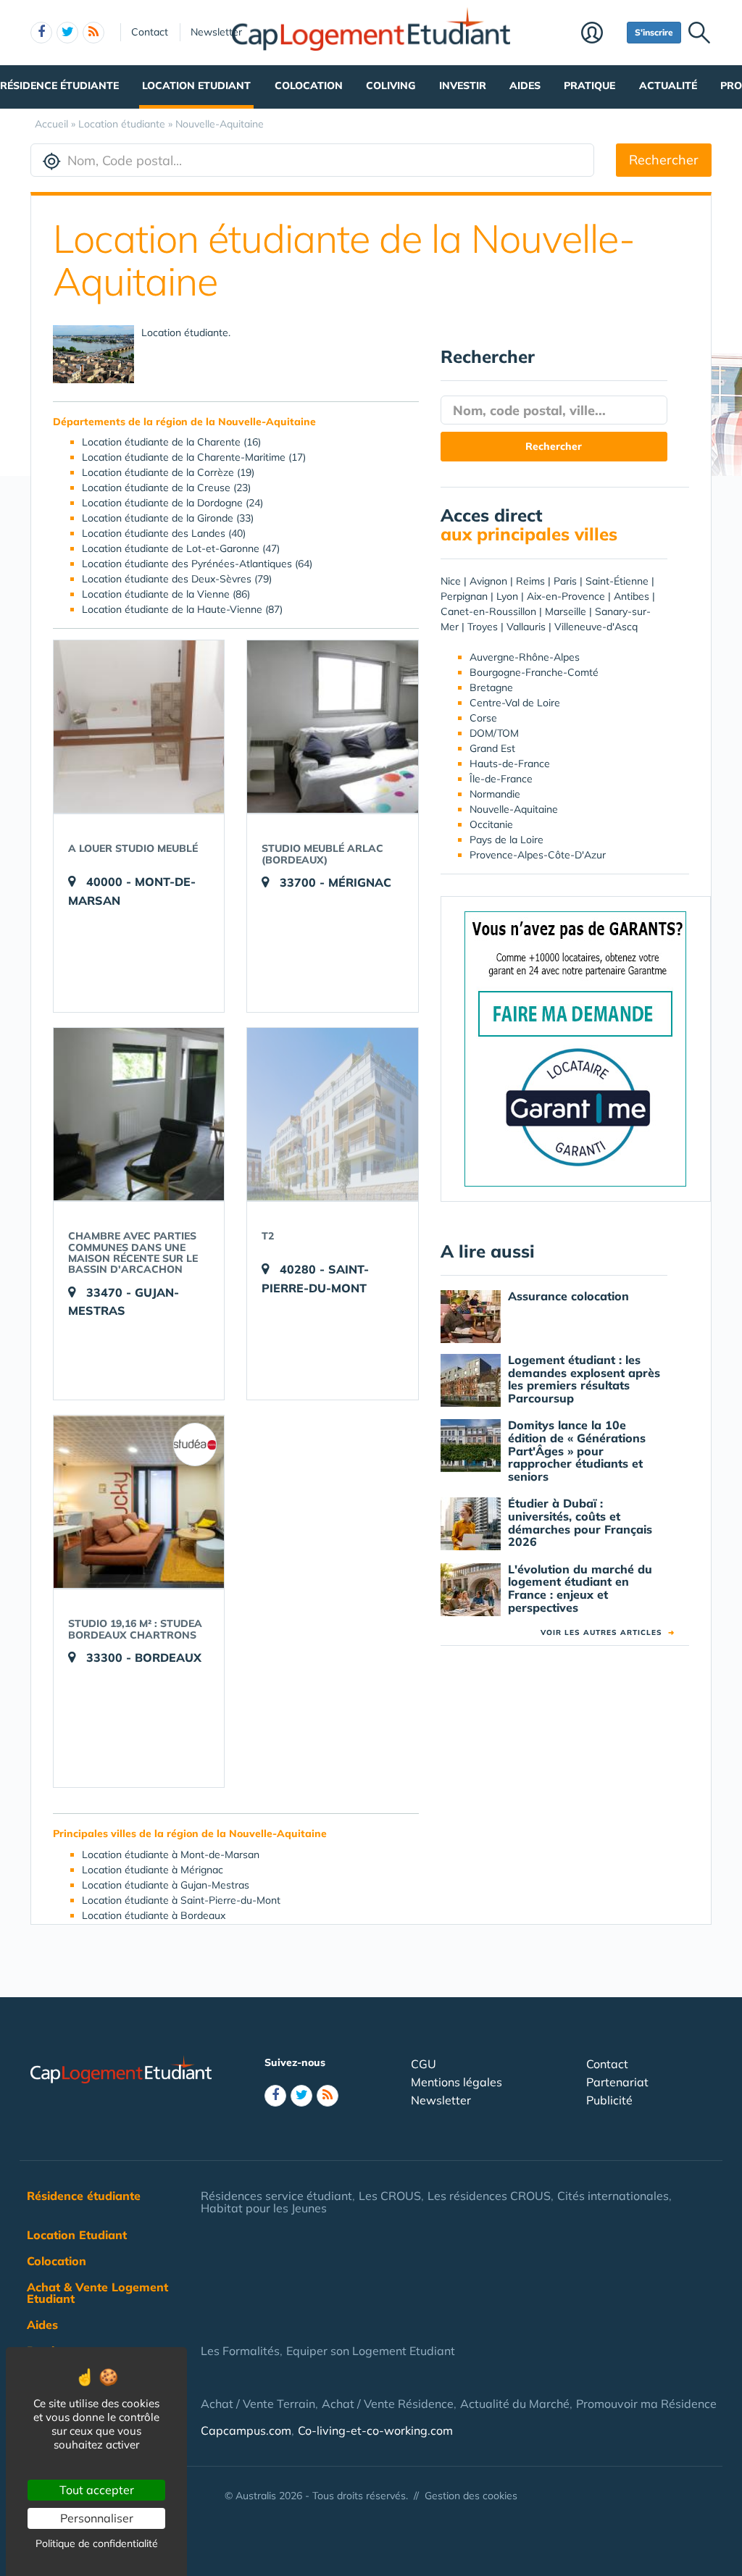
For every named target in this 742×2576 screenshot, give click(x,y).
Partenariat (617, 2082)
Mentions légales (457, 2082)
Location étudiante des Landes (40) (164, 533)
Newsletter (216, 32)
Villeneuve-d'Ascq (596, 627)
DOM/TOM (494, 733)
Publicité (609, 2100)
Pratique (589, 85)
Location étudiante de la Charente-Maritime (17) (194, 457)
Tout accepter (97, 2490)
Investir (463, 85)
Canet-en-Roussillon (488, 611)
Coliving (391, 85)
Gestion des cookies (471, 2496)
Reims (530, 581)
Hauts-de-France (510, 764)
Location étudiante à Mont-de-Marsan (171, 1854)
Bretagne (491, 687)
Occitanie (491, 824)
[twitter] (67, 33)
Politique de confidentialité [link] (97, 2543)
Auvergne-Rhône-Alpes (525, 657)
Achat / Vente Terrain (258, 2404)
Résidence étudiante (59, 85)
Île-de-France (501, 779)
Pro (731, 85)
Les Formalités (240, 2351)
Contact (150, 32)
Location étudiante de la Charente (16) (171, 442)
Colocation (309, 85)
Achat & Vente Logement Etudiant (97, 2293)
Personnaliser (97, 2518)
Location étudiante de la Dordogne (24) (172, 503)
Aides (525, 85)
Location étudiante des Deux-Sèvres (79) (177, 579)
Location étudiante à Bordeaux (154, 1915)
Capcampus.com (246, 2430)
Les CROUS (390, 2196)
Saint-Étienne (617, 581)
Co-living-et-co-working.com (375, 2430)
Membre (600, 34)
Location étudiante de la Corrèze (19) (168, 472)
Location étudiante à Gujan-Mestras (166, 1885)
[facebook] (41, 33)
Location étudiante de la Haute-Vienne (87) (182, 609)
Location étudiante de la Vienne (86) (166, 594)
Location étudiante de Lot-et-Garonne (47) (181, 548)
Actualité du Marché (515, 2404)
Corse (483, 718)
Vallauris (526, 627)
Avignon (488, 581)
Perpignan (464, 596)
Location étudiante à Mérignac (153, 1870)
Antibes (631, 596)
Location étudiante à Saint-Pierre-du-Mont (181, 1900)
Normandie (495, 794)
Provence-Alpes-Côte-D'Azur (538, 855)
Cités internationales (613, 2196)
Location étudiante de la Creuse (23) (166, 488)
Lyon (507, 596)
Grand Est (492, 748)
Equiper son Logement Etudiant (371, 2351)
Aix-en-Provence (566, 596)
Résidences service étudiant (276, 2196)
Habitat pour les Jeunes (264, 2208)
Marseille (566, 611)
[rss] (93, 33)
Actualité (668, 85)
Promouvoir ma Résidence (646, 2404)
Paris (565, 581)
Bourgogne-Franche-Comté (534, 672)
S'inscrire (654, 32)
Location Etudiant (196, 85)
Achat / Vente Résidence (388, 2404)
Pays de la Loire (507, 840)
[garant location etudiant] (575, 1047)
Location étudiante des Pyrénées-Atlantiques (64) (197, 564)
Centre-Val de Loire (515, 703)
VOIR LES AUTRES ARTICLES (608, 1632)
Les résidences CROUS (489, 2196)
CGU (424, 2064)
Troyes (483, 627)
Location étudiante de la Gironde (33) (168, 518)
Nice (451, 581)
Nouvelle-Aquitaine (514, 809)
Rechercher (664, 160)
